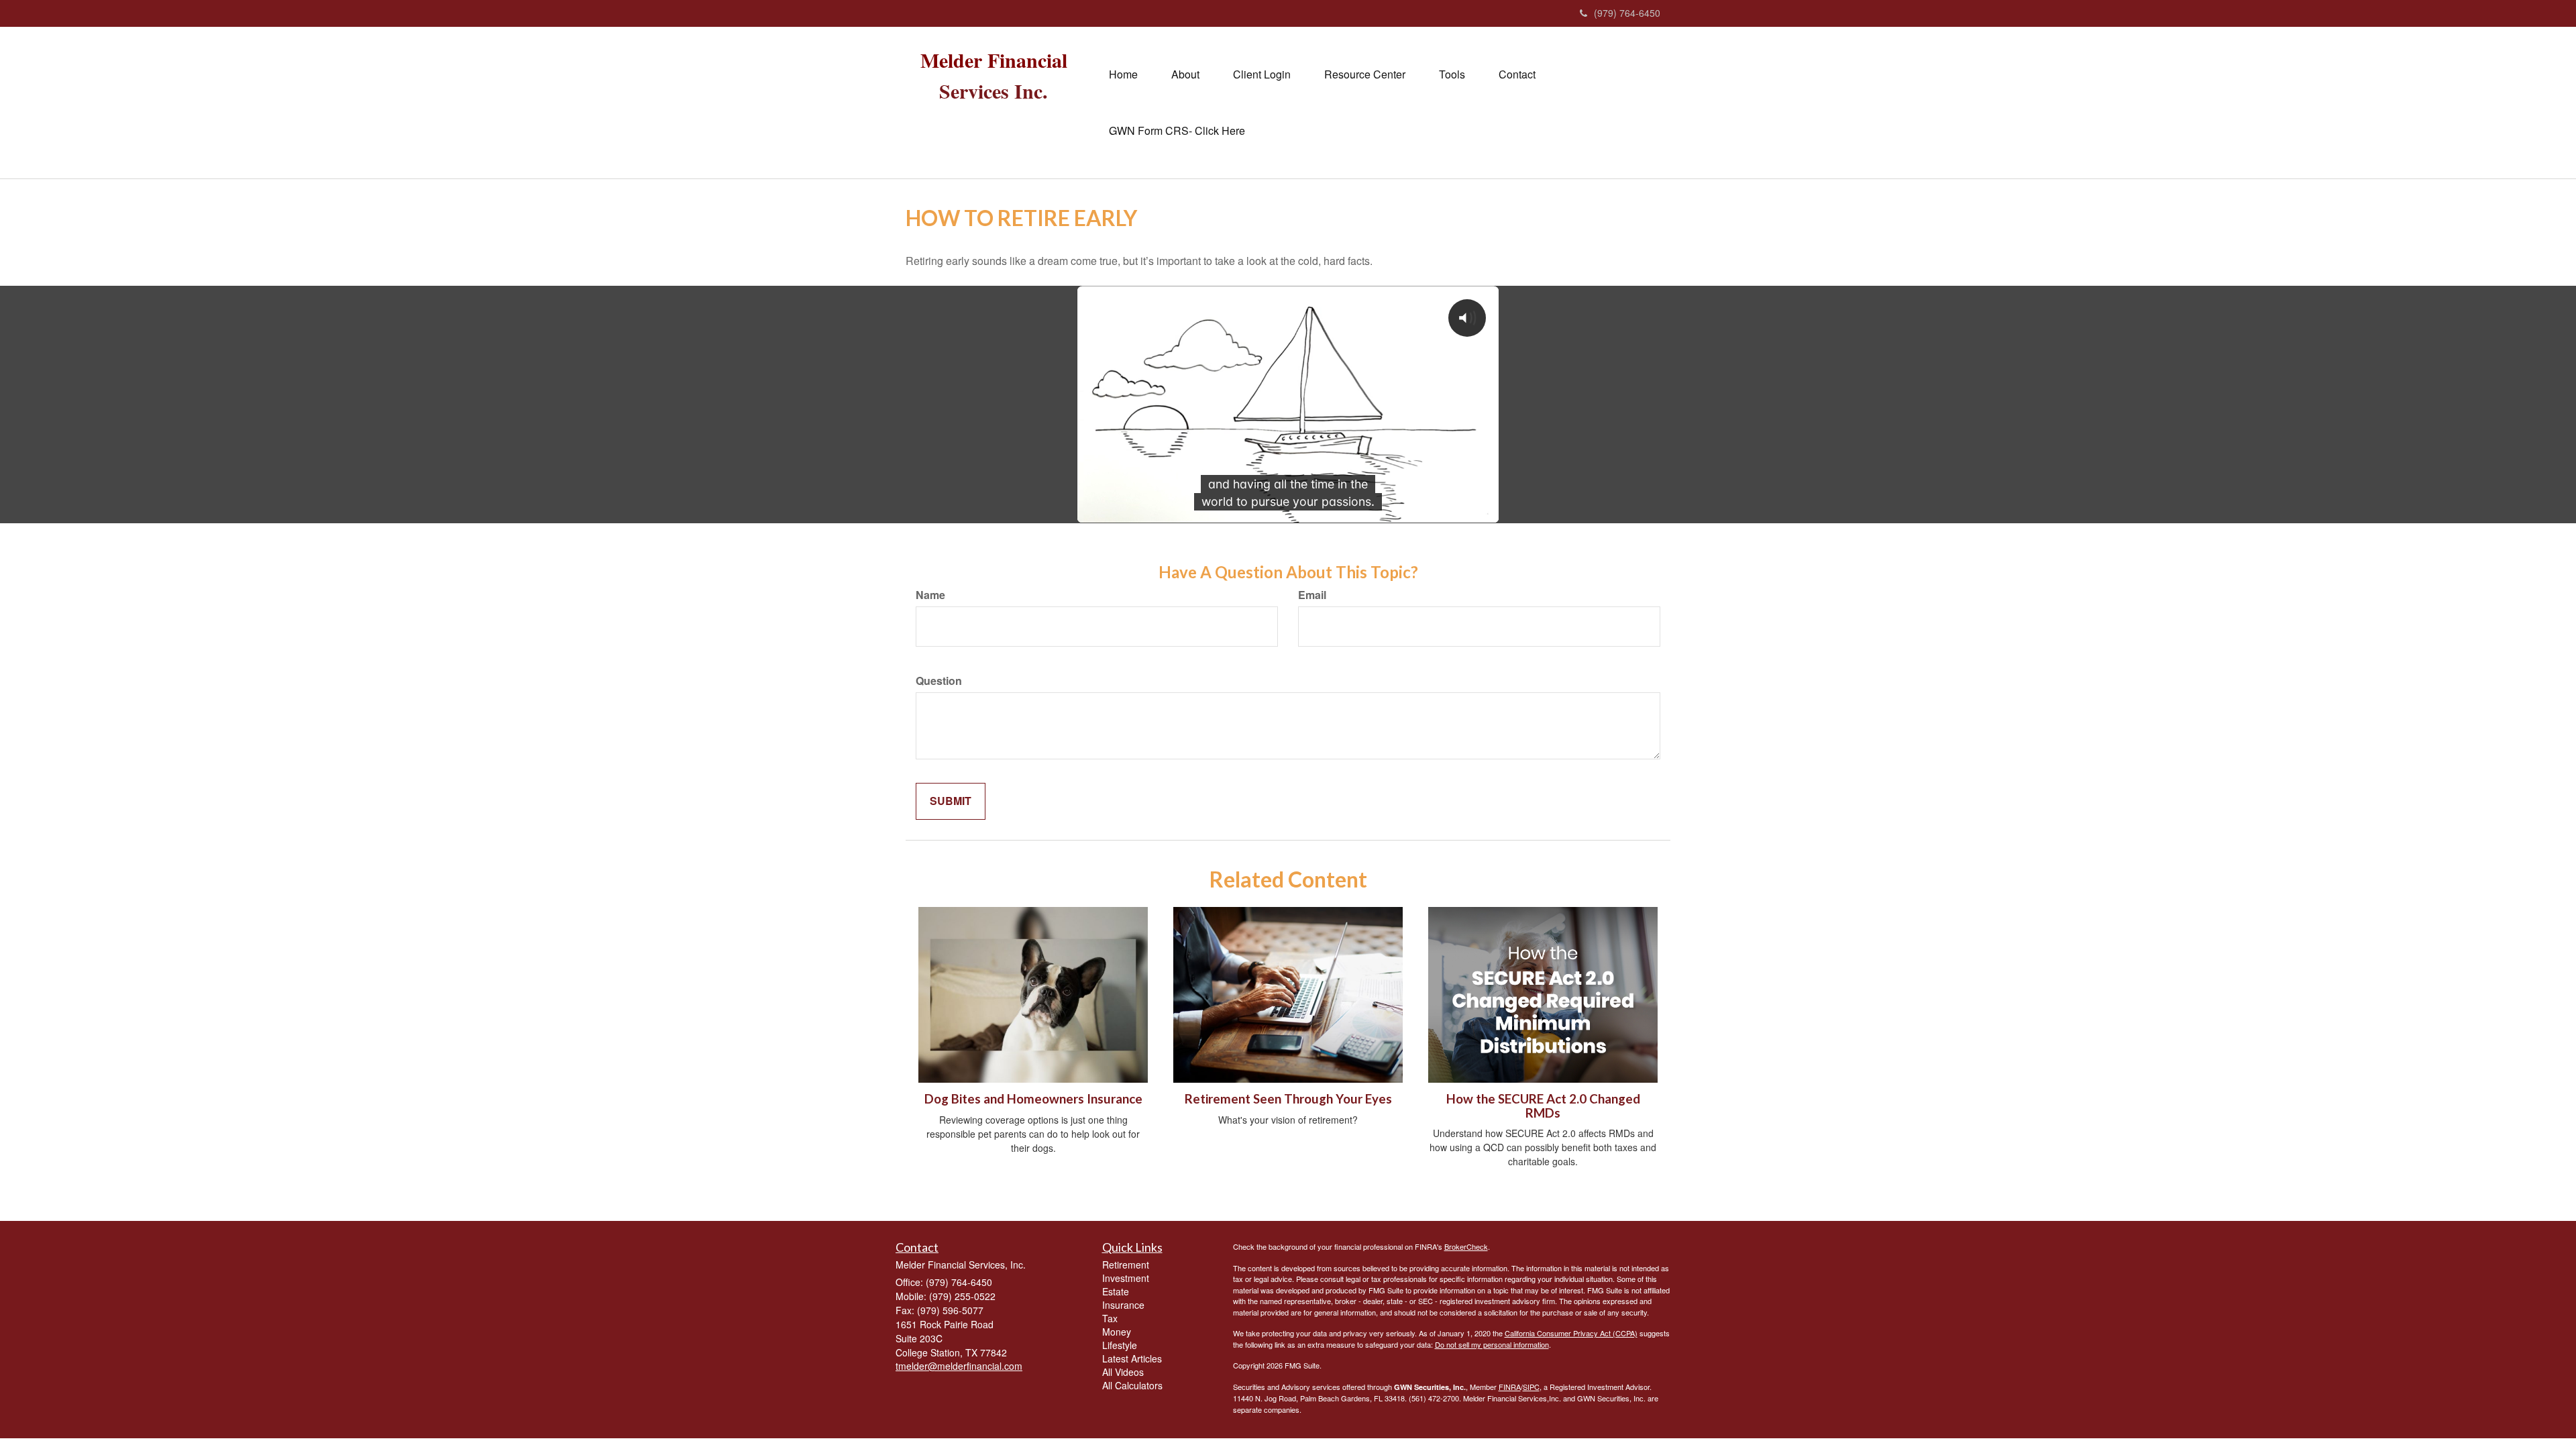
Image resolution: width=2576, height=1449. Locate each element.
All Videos (1123, 1372)
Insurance (1123, 1305)
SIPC (1531, 1387)
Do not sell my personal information (1492, 1344)
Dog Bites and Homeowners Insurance (1033, 1099)
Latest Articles (1132, 1358)
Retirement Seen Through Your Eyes (1288, 1099)
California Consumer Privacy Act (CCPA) (1571, 1333)
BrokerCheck (1466, 1246)
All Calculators (1132, 1385)
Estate (1116, 1291)
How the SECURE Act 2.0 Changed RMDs (1543, 1106)
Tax (1110, 1318)
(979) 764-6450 (1627, 13)
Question (939, 681)
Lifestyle (1120, 1345)
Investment (1126, 1278)
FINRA (1510, 1387)
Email (1312, 595)
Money (1117, 1332)
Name (930, 595)
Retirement (1126, 1265)
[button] (1185, 74)
